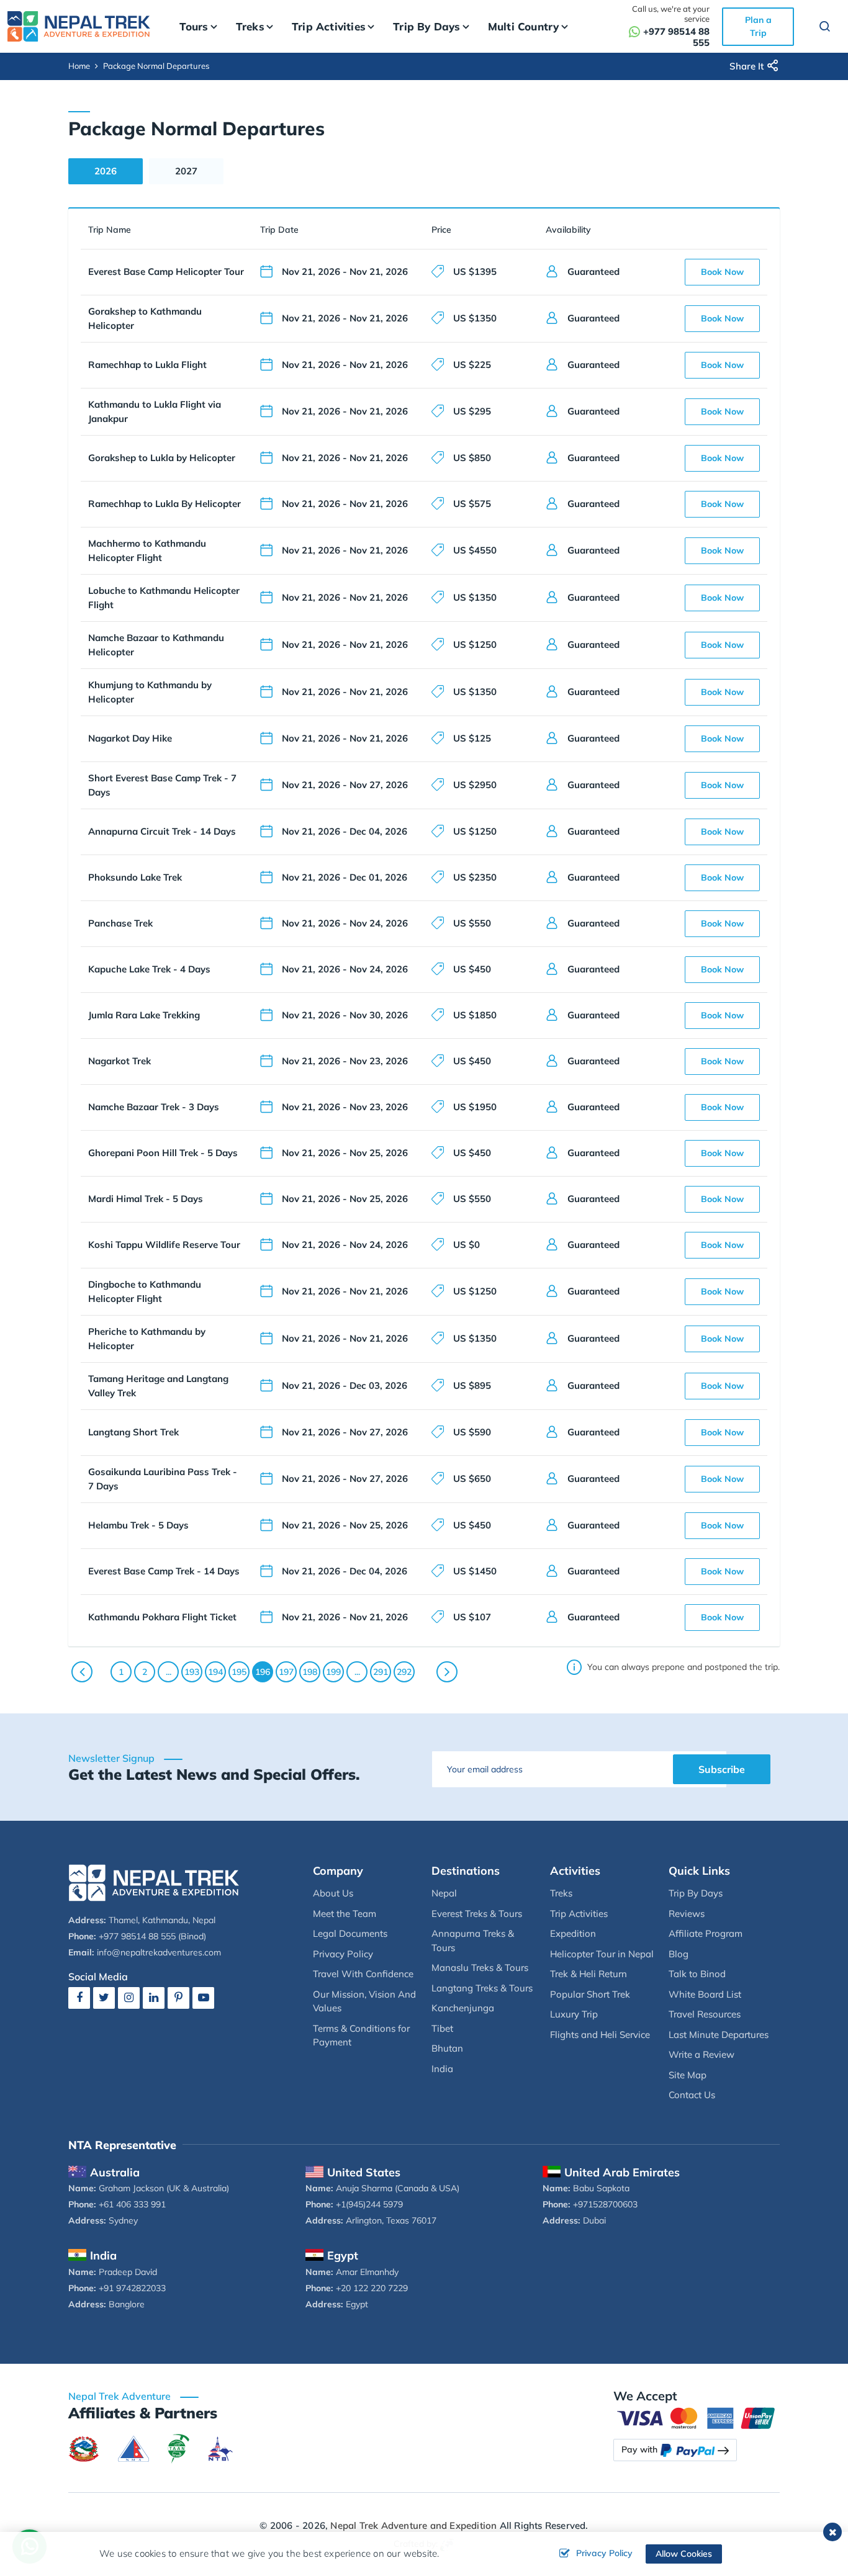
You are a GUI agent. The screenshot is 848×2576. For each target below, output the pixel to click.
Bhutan (447, 2048)
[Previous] (82, 1672)
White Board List (705, 1994)
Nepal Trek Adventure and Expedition (413, 2525)
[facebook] (79, 1997)
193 (192, 1672)
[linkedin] (154, 1997)
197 (286, 1672)
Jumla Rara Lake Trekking (144, 1015)
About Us (333, 1893)
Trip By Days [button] (426, 26)
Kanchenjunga (463, 2008)
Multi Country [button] (524, 26)
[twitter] (104, 1997)
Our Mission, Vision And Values (364, 2001)
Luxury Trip (574, 2014)
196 (263, 1672)
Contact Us (692, 2095)
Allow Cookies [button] (684, 2554)
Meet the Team (345, 1914)
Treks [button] (250, 26)
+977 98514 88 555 (676, 37)
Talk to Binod (697, 1974)
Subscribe (722, 1769)
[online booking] (697, 2417)
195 (239, 1672)
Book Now (722, 272)
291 (381, 1672)
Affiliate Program (706, 1933)
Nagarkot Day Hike (130, 738)
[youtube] (203, 1997)
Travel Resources (705, 2014)
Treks (561, 1893)
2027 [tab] (186, 171)
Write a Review (701, 2054)
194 (215, 1672)
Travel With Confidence (363, 1974)
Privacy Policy (343, 1954)
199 (333, 1672)
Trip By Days (696, 1893)
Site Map (688, 2075)
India (442, 2069)
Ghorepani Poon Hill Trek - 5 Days (163, 1153)
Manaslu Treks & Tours (480, 1968)
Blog (679, 1954)
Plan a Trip (758, 26)
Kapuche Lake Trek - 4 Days (149, 969)
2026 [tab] (106, 171)
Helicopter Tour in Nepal (602, 1954)
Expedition (573, 1933)
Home (79, 66)
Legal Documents (350, 1933)
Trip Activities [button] (329, 26)
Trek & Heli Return (589, 1974)
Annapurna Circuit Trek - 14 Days (162, 831)
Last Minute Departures (719, 2035)
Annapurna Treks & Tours (473, 1941)
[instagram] (129, 1997)
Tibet (442, 2028)
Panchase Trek (120, 923)
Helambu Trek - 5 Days (138, 1525)
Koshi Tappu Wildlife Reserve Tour (164, 1245)
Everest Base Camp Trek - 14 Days (164, 1571)
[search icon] (819, 28)
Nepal (444, 1893)
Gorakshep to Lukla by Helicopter (162, 458)
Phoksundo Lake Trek (135, 877)
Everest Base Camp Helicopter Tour (166, 272)
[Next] (447, 1672)
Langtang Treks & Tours (482, 1988)
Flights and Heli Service (600, 2035)
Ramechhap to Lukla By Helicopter (165, 504)
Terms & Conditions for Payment (361, 2035)
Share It (747, 66)
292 (404, 1672)
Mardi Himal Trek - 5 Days (146, 1199)
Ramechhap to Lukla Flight (147, 365)
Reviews (687, 1914)
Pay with (639, 2449)
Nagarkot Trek (120, 1061)
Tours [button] (194, 26)
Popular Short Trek (590, 1994)
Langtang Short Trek (133, 1432)
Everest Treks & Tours (477, 1914)
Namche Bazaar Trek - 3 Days (154, 1107)
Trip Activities (579, 1914)
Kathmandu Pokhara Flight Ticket (162, 1617)
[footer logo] (154, 1881)
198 (310, 1672)
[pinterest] (178, 1997)
